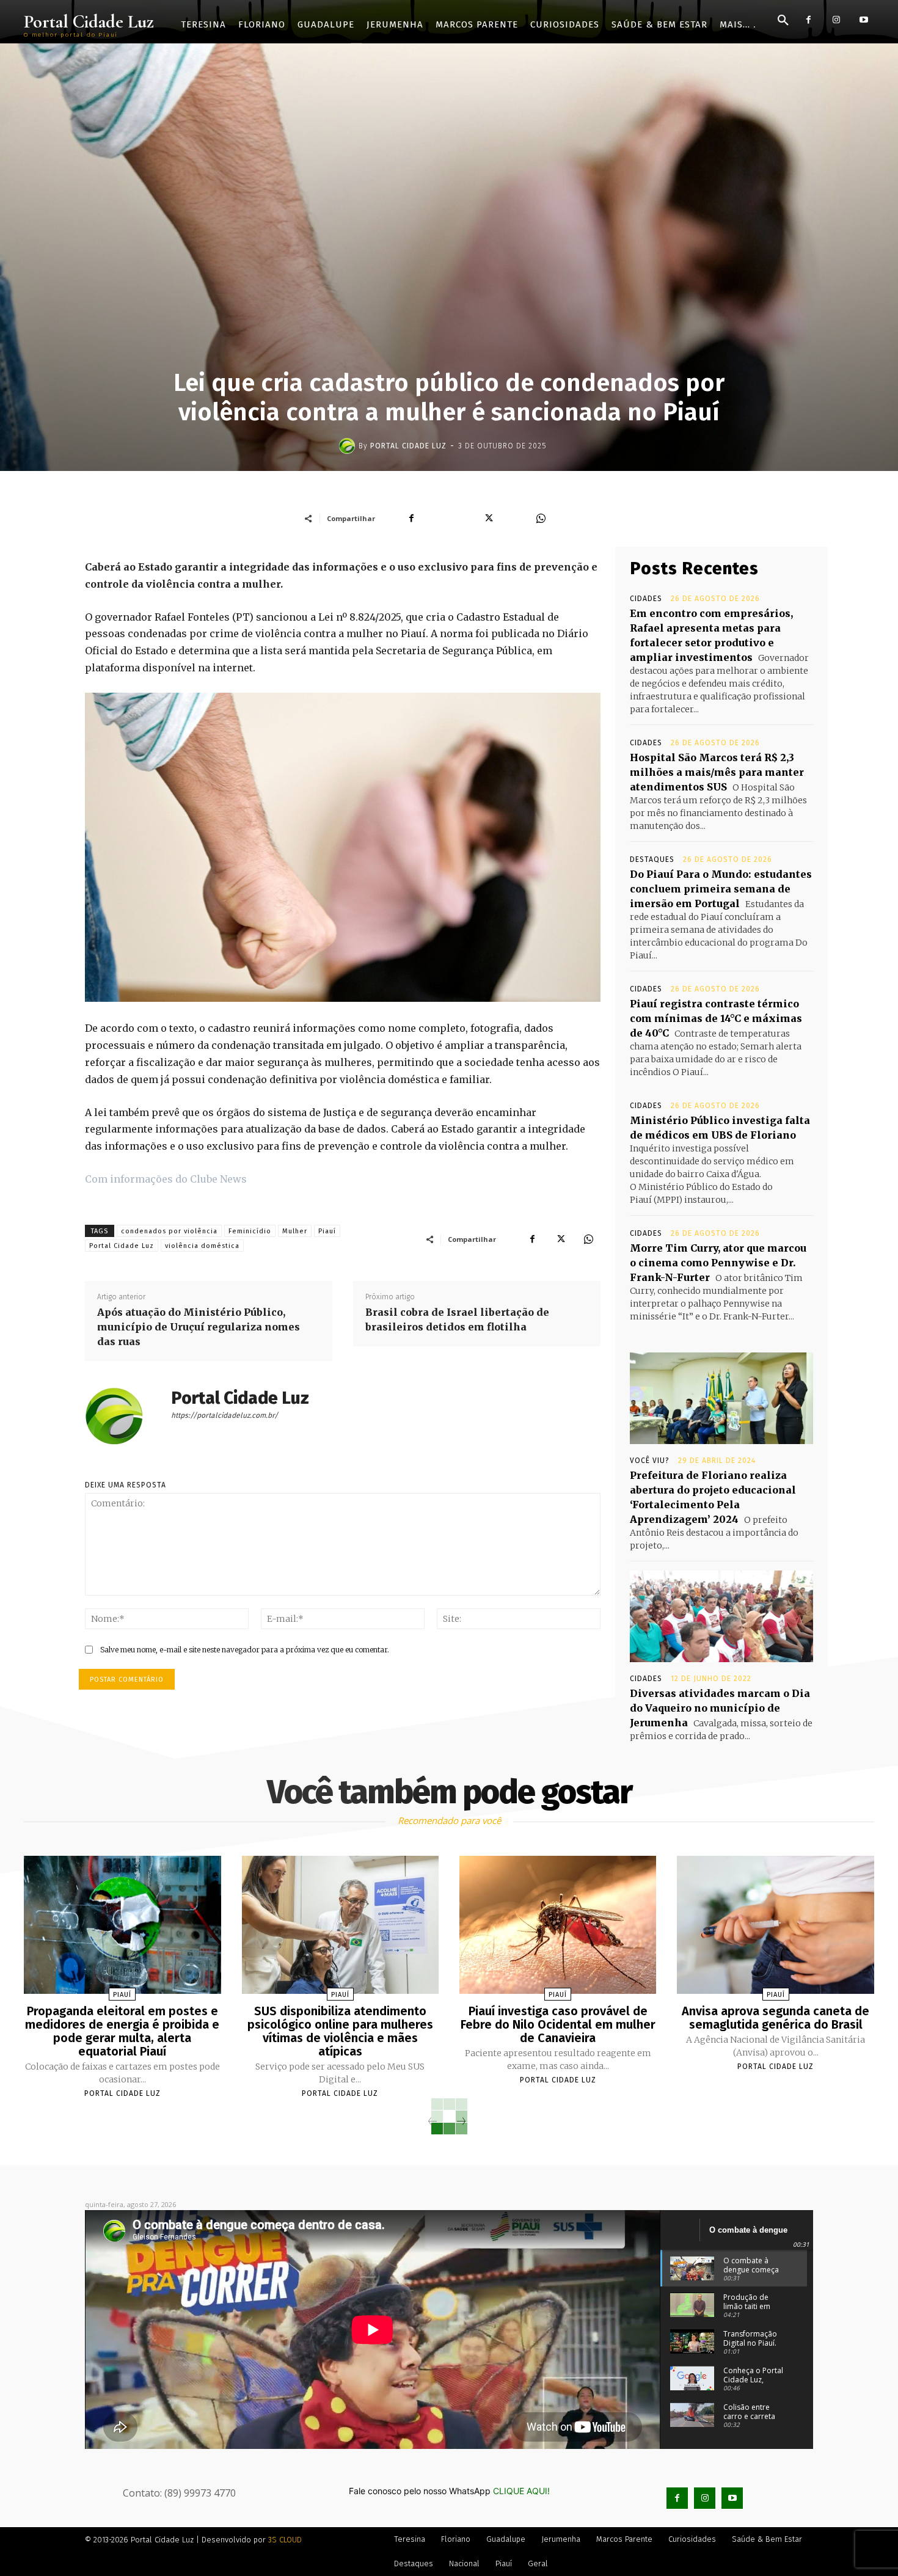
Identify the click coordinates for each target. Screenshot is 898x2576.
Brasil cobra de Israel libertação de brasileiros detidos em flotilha (457, 1319)
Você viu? (650, 1461)
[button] (783, 21)
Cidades (646, 599)
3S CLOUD (285, 2540)
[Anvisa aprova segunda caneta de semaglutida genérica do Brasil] (775, 1925)
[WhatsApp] (588, 1239)
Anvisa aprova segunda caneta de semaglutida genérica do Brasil (776, 2018)
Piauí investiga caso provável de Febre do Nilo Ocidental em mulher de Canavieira (558, 2024)
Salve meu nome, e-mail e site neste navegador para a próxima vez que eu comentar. (245, 1650)
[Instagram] (836, 20)
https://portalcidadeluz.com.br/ (224, 1415)
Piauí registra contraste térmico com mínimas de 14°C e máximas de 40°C (716, 1018)
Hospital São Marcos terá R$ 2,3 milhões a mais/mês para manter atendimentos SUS (717, 772)
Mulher (295, 1231)
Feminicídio (250, 1231)
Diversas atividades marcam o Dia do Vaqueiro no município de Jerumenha (720, 1708)
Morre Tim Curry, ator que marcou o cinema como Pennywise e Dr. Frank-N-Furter (718, 1263)
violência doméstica (202, 1246)
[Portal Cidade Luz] (349, 446)
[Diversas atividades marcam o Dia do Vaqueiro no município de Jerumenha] (721, 1616)
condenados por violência (169, 1231)
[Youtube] (863, 20)
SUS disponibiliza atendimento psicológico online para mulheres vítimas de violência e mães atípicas (340, 2031)
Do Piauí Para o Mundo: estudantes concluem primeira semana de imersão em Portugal (721, 889)
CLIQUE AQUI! (521, 2491)
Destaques (652, 859)
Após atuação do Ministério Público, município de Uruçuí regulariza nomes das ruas (199, 1327)
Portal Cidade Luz (408, 446)
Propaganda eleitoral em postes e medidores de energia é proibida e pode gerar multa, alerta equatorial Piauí (122, 2031)
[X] (560, 1239)
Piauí (327, 1231)
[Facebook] (809, 20)
